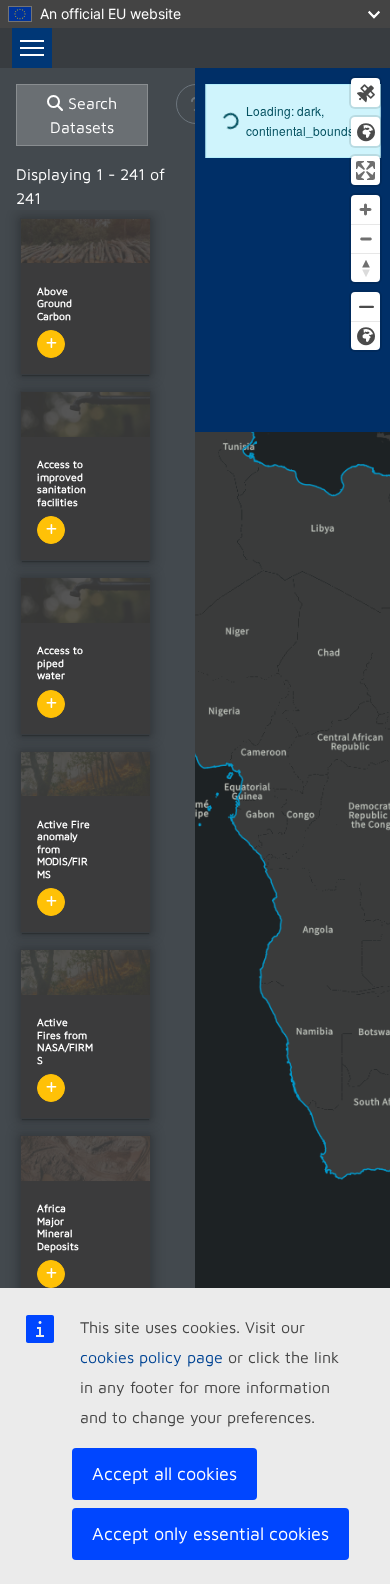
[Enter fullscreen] (365, 170)
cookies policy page (151, 1357)
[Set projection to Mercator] (365, 306)
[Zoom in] (365, 209)
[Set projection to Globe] (365, 335)
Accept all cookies (164, 1473)
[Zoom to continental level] (365, 131)
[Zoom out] (365, 238)
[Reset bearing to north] (365, 267)
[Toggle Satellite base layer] (365, 92)
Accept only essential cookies (210, 1533)
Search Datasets (83, 115)
